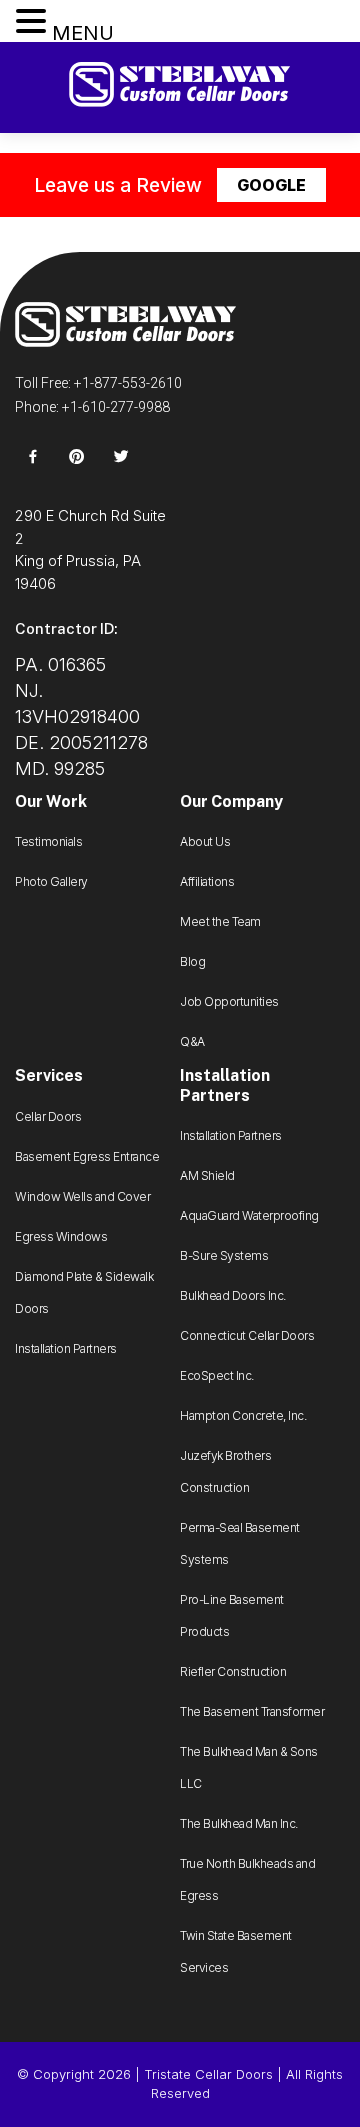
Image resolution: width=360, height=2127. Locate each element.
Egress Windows (61, 1236)
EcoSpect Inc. (217, 1375)
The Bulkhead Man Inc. (239, 1823)
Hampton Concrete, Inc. (243, 1415)
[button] (34, 22)
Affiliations (207, 881)
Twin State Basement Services (236, 1951)
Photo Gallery (51, 881)
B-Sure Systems (224, 1255)
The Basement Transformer (252, 1711)
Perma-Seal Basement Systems (240, 1543)
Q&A (192, 1041)
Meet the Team (220, 921)
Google (271, 185)
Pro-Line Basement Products (232, 1615)
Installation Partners (66, 1348)
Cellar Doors (48, 1116)
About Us (205, 841)
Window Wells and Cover (82, 1196)
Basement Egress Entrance (87, 1156)
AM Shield (207, 1175)
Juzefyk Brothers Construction (225, 1471)
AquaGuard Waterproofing (249, 1215)
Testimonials (48, 841)
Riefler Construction (233, 1671)
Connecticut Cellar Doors (247, 1335)
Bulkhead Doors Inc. (233, 1295)
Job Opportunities (229, 1001)
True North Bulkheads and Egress (247, 1879)
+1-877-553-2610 (128, 383)
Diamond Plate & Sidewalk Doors (84, 1292)
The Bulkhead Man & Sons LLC (249, 1767)
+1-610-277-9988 (116, 407)
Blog (192, 961)
